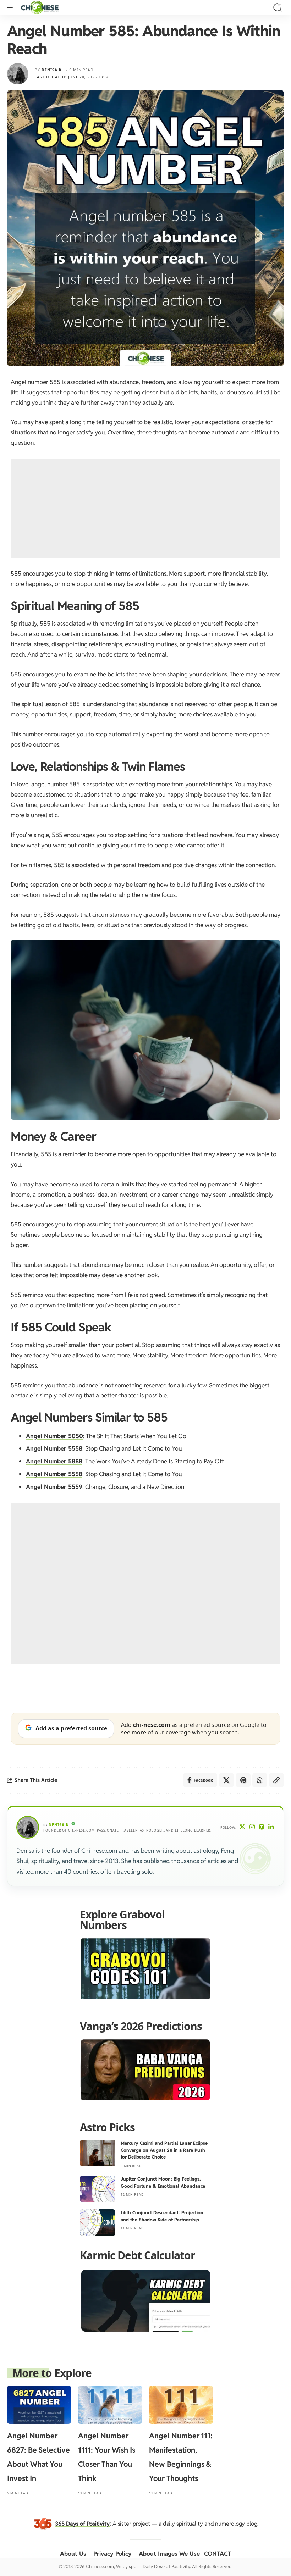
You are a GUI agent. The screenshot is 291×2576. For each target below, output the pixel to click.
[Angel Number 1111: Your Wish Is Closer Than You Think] (110, 2405)
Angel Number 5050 (54, 1436)
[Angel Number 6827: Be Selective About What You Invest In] (39, 2405)
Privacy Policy (112, 2554)
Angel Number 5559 (54, 1487)
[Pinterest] (262, 1827)
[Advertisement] (145, 508)
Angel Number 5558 (54, 1448)
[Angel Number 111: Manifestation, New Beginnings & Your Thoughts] (181, 2405)
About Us (73, 2554)
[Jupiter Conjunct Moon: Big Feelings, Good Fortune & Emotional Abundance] (98, 2189)
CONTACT (218, 2554)
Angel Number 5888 (54, 1461)
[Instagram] (252, 1827)
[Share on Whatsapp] (260, 1780)
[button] (13, 7)
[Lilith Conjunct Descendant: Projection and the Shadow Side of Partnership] (98, 2223)
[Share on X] (226, 1780)
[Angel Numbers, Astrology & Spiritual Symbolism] (40, 7)
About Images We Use (169, 2554)
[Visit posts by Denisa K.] (18, 74)
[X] (242, 1827)
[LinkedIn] (271, 1827)
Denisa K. (52, 70)
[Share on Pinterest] (243, 1780)
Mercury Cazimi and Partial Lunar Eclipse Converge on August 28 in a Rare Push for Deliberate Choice (164, 2150)
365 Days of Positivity (82, 2523)
